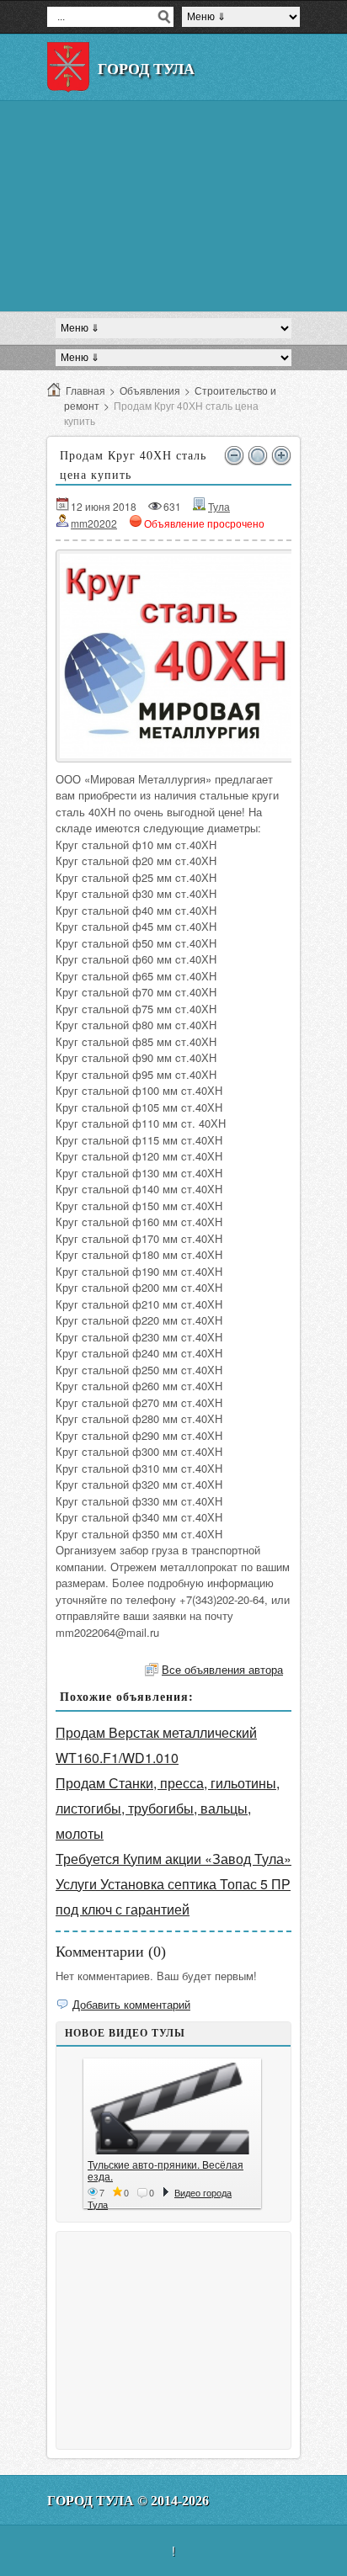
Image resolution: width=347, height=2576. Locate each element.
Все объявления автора (222, 1669)
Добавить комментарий (131, 2004)
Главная (85, 390)
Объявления (150, 390)
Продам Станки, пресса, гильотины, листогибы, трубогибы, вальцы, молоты (168, 1808)
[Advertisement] (173, 206)
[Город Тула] (68, 67)
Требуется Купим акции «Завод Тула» (173, 1859)
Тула (219, 506)
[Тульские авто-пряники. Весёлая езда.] (172, 2109)
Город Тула (146, 69)
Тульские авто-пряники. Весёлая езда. (165, 2170)
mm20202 (94, 523)
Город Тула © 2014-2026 (128, 2501)
